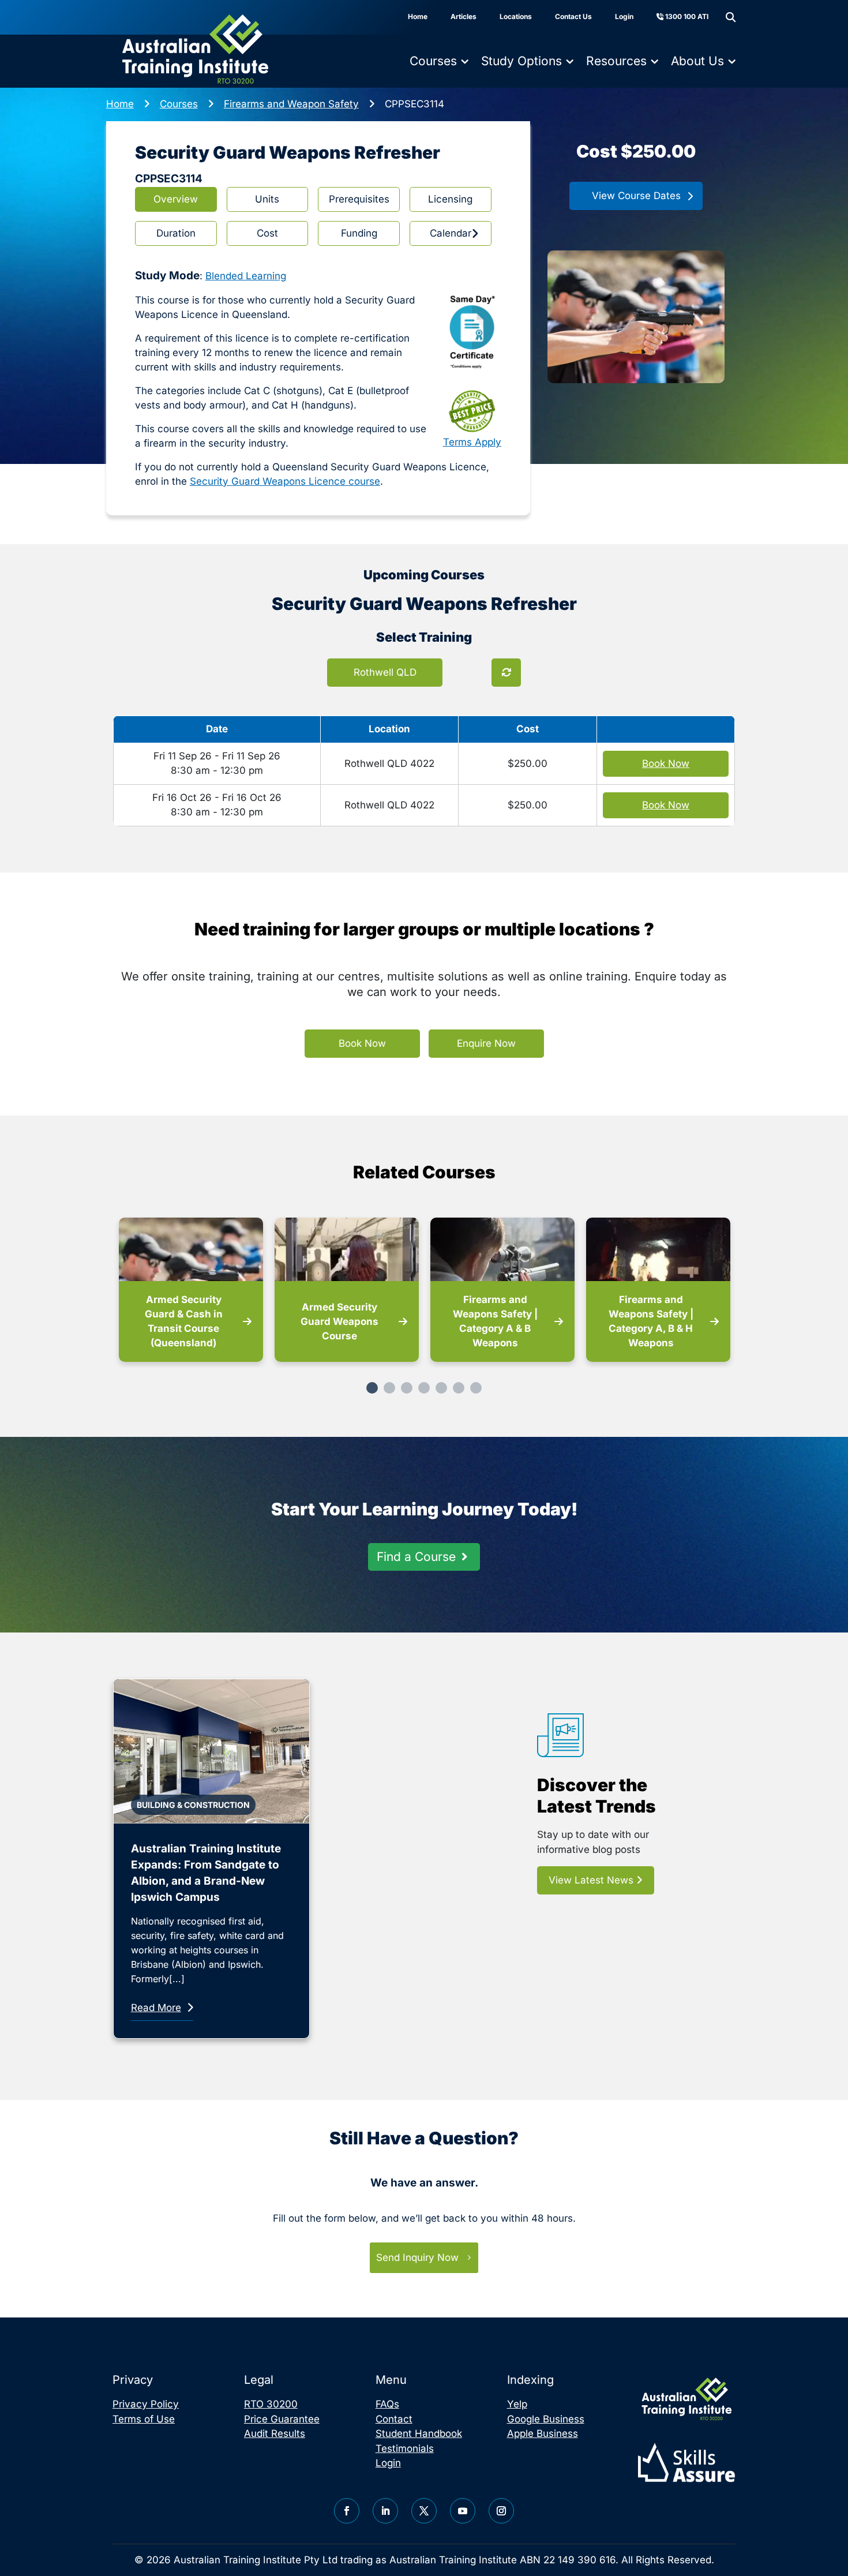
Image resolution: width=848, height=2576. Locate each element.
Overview (176, 199)
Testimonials (405, 2448)
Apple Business (543, 2433)
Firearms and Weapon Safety (291, 104)
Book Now (362, 1043)
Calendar (451, 233)
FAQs (387, 2404)
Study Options (521, 61)
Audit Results (275, 2433)
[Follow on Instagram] (501, 2511)
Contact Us (573, 16)
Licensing (450, 199)
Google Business (546, 2419)
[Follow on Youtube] (463, 2511)
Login (624, 16)
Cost (267, 233)
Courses (433, 61)
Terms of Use (144, 2419)
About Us (697, 61)
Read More (156, 2008)
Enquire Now (486, 1043)
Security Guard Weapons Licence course (285, 481)
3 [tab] (407, 1388)
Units (267, 199)
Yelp (517, 2404)
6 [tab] (459, 1388)
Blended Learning (246, 276)
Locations (516, 16)
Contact (394, 2419)
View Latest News (592, 1880)
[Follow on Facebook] (347, 2511)
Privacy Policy (146, 2404)
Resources (616, 61)
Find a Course (416, 1557)
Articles (464, 16)
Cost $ (636, 151)
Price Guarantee (282, 2419)
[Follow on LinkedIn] (385, 2511)
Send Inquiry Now (417, 2257)
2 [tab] (389, 1388)
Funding (359, 233)
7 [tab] (476, 1388)
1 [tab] (372, 1388)
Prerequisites (359, 199)
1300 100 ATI (686, 16)
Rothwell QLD (385, 672)
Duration (176, 233)
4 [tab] (424, 1388)
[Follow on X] (424, 2511)
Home (418, 16)
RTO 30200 (271, 2404)
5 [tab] (441, 1388)
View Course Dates (636, 196)
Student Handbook (419, 2433)
